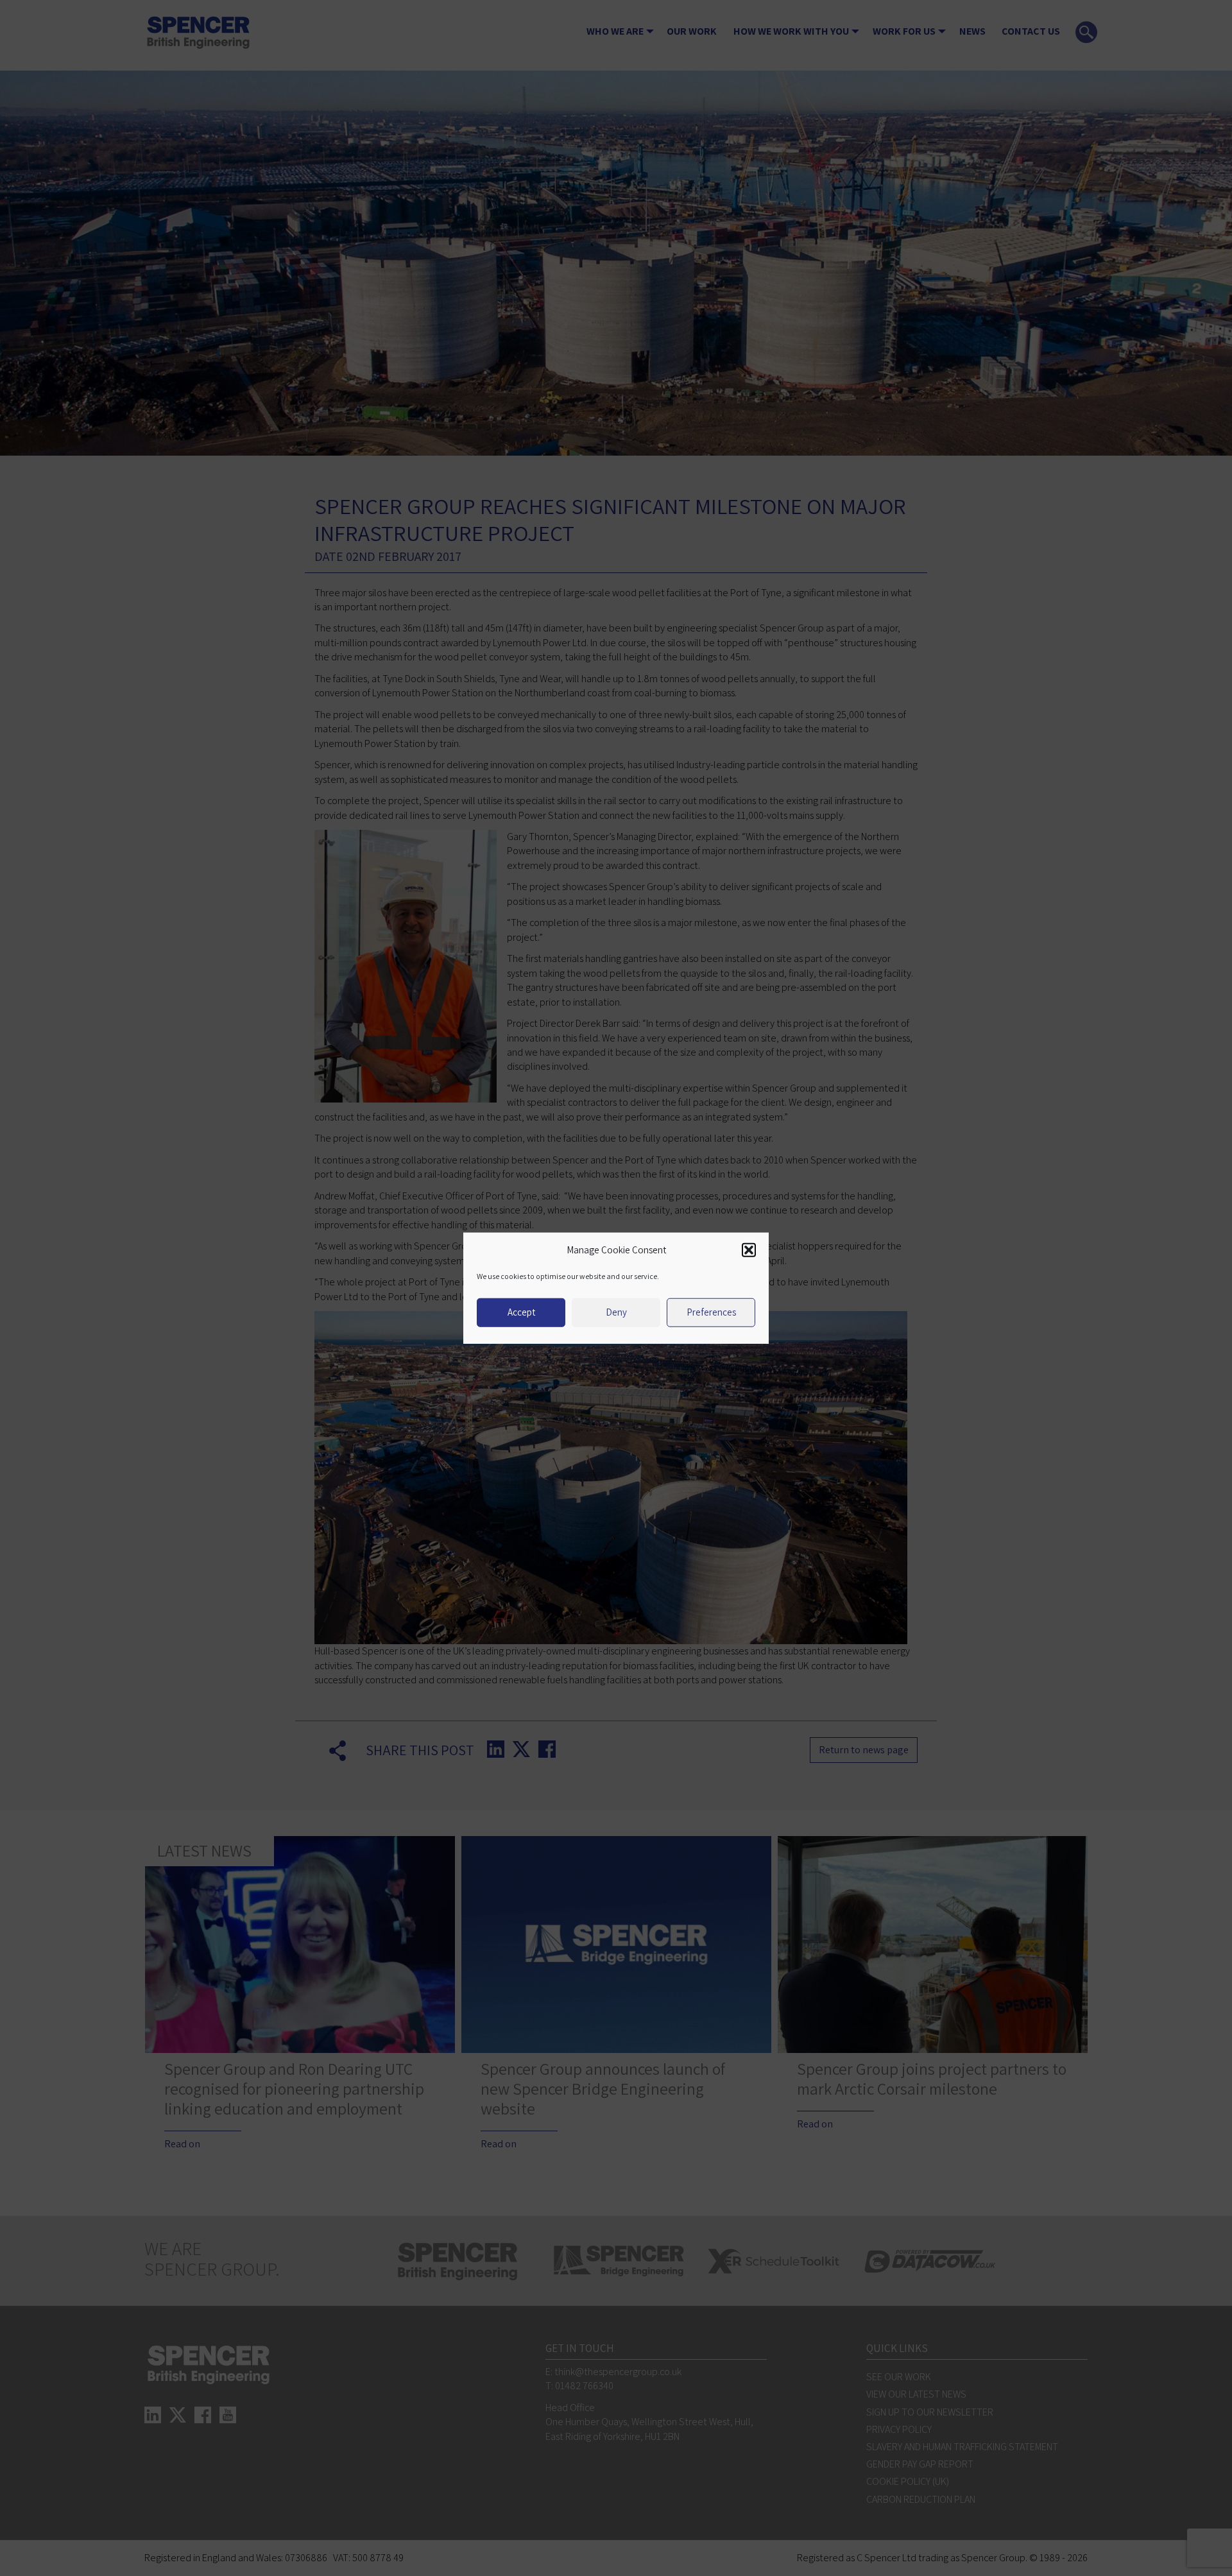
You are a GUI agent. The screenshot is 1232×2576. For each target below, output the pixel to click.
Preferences (711, 1312)
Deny (616, 1312)
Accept (521, 1312)
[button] (749, 1250)
